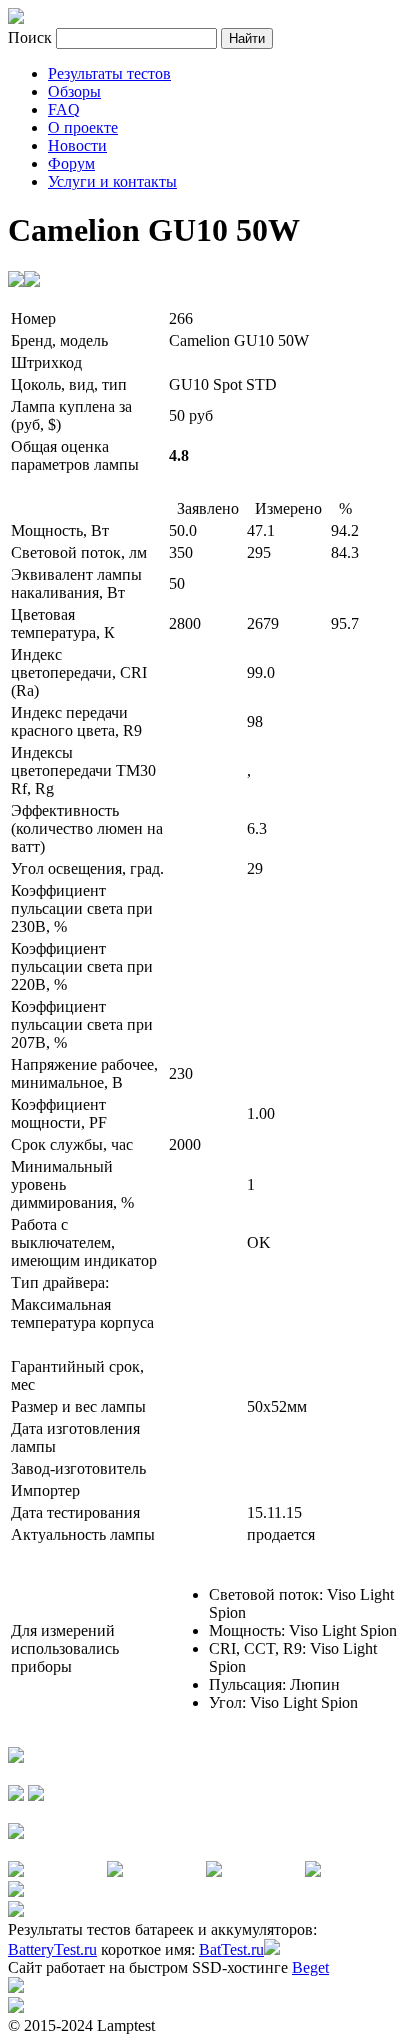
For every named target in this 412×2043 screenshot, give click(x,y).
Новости (77, 145)
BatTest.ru (231, 1949)
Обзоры (74, 91)
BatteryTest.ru (52, 1949)
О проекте (83, 127)
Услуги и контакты (112, 181)
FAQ (64, 109)
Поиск (32, 37)
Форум (71, 163)
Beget (310, 1967)
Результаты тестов (109, 73)
